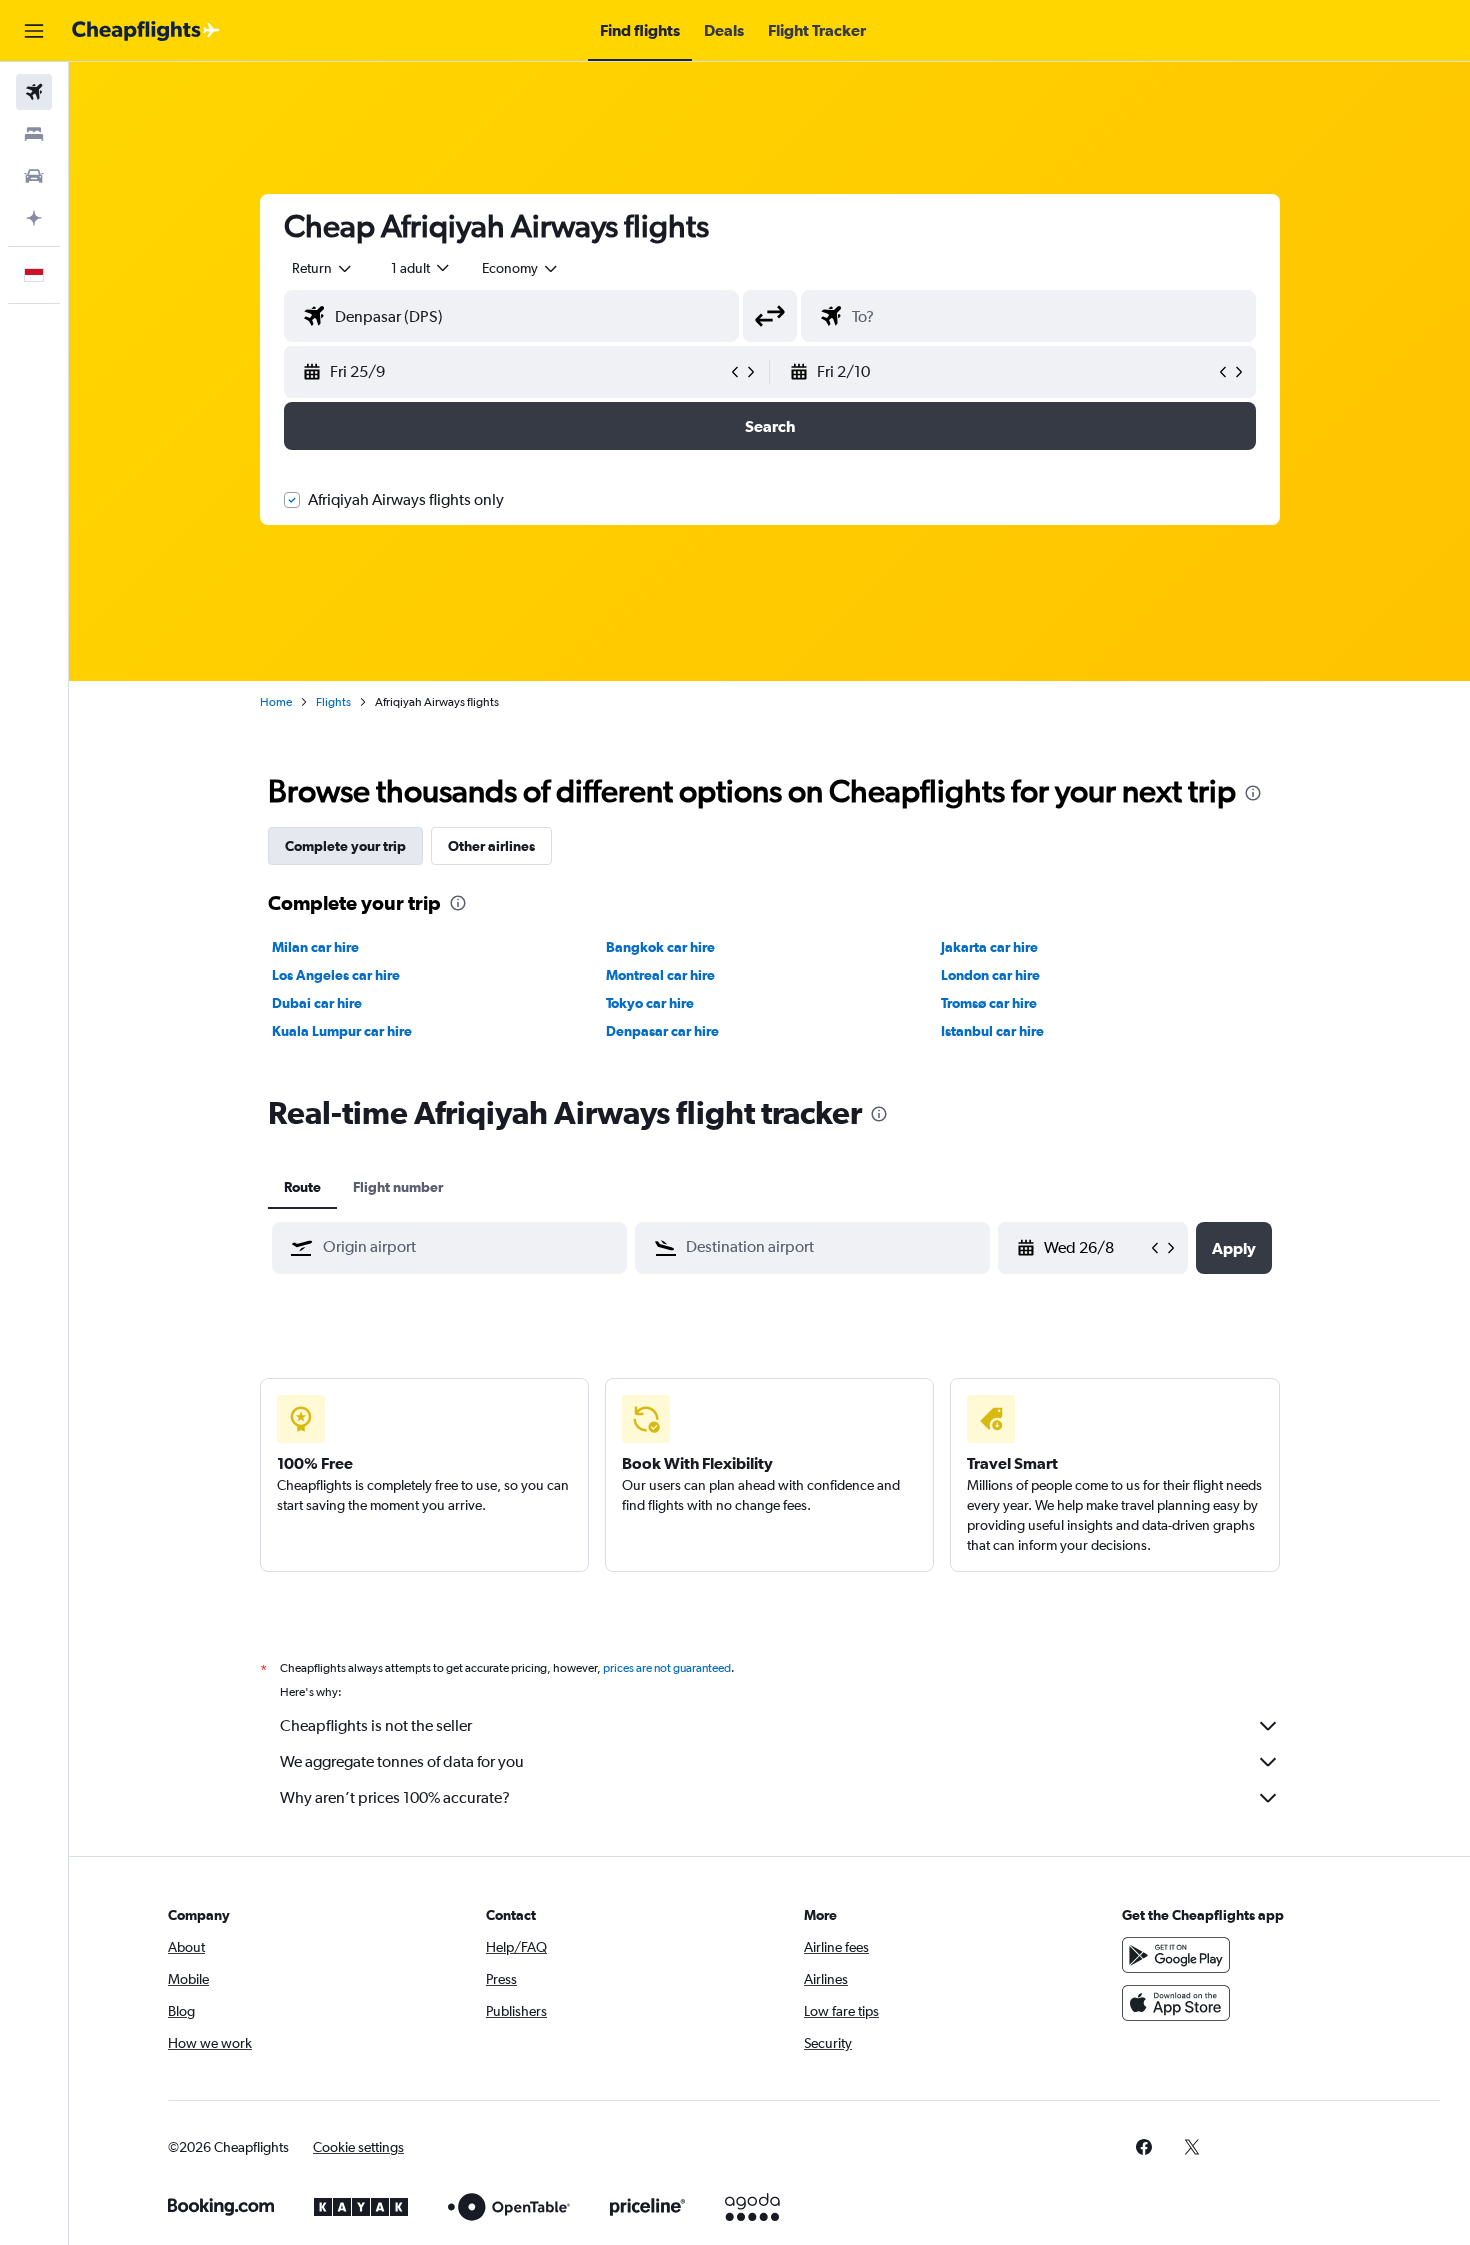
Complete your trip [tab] (345, 846)
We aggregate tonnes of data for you (402, 1761)
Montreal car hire (660, 975)
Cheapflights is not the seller (376, 1725)
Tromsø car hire (989, 1003)
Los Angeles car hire (336, 975)
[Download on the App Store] (1176, 2003)
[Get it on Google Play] (1176, 1955)
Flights (333, 702)
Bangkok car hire (660, 947)
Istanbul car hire (992, 1031)
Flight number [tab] (398, 1187)
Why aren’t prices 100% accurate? (395, 1797)
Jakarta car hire (989, 947)
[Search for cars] (34, 176)
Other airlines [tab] (491, 846)
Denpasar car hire (662, 1031)
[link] (1144, 2147)
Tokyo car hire (650, 1003)
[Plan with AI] (34, 218)
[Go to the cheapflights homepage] (146, 31)
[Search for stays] (34, 134)
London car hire (990, 975)
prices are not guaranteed (667, 1668)
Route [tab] (302, 1187)
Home (276, 702)
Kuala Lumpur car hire (342, 1031)
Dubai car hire (317, 1003)
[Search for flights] (34, 92)
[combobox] (323, 268)
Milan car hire (315, 947)
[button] (34, 31)
